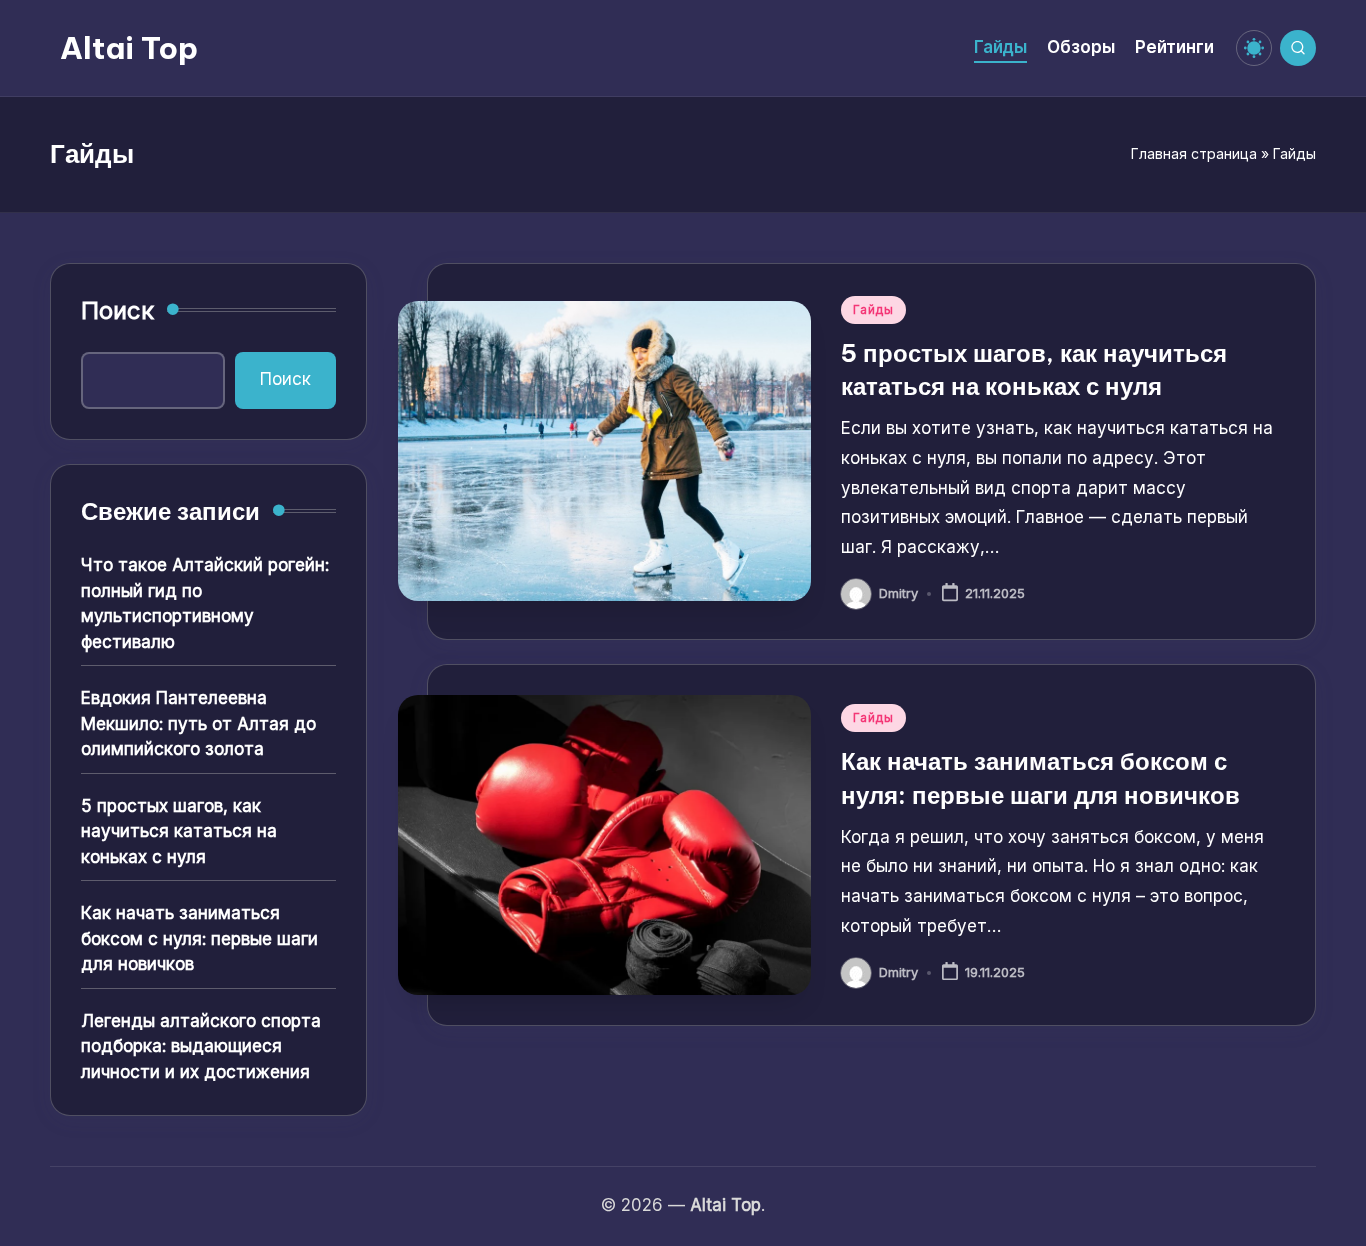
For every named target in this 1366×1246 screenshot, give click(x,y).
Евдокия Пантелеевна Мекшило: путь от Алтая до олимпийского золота (198, 723)
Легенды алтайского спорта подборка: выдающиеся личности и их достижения (201, 1046)
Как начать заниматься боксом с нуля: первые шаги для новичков (199, 938)
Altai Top (129, 48)
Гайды (873, 309)
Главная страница (1194, 153)
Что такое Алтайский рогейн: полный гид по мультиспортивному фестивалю (205, 603)
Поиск (117, 310)
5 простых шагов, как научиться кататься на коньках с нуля (179, 831)
